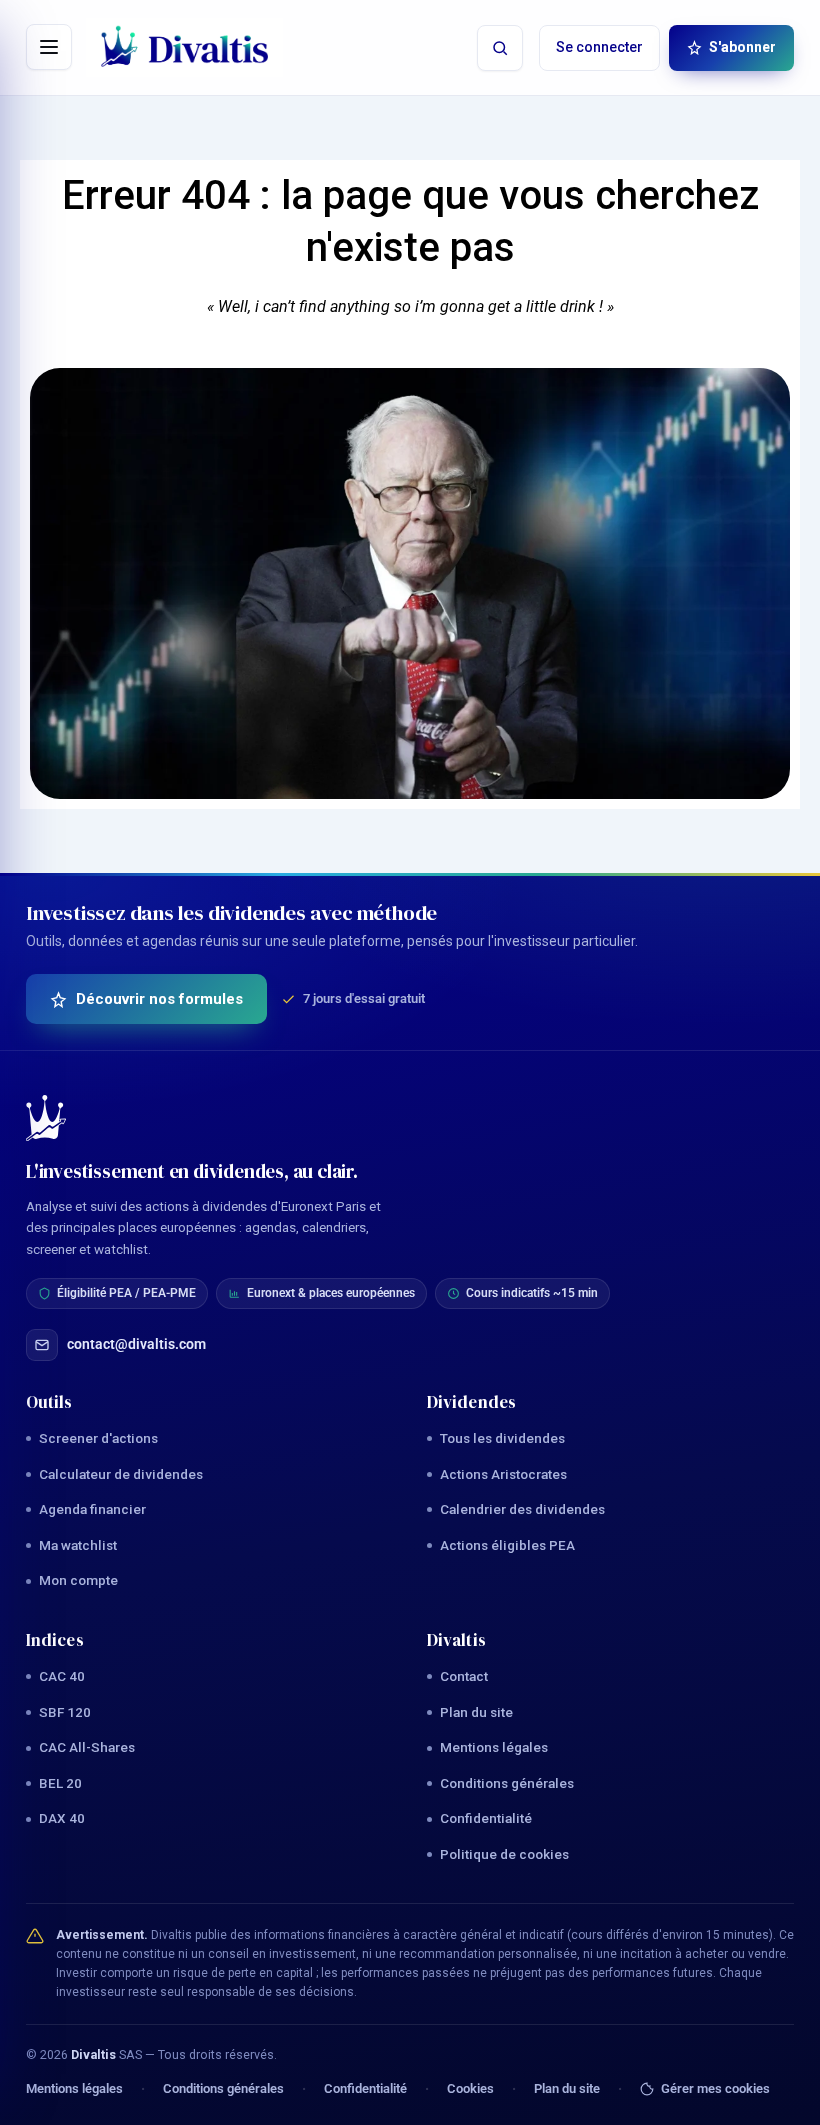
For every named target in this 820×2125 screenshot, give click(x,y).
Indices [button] (55, 1640)
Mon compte (78, 1580)
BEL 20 (60, 1783)
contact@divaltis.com (136, 1344)
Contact (464, 1676)
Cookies (470, 2088)
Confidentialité (486, 1818)
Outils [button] (49, 1402)
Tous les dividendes (502, 1438)
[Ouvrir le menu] (49, 47)
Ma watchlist (78, 1545)
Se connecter (599, 47)
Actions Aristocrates (503, 1474)
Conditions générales (507, 1783)
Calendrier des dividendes (522, 1509)
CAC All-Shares (87, 1747)
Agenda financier (92, 1509)
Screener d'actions (98, 1438)
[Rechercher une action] (500, 48)
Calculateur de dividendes (121, 1474)
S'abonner (742, 47)
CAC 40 (62, 1676)
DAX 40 (62, 1818)
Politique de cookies (504, 1854)
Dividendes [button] (471, 1402)
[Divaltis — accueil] (184, 48)
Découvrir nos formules (159, 999)
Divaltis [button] (456, 1640)
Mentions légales (494, 1747)
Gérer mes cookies (715, 2089)
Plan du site (476, 1712)
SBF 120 (65, 1712)
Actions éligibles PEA (507, 1545)
